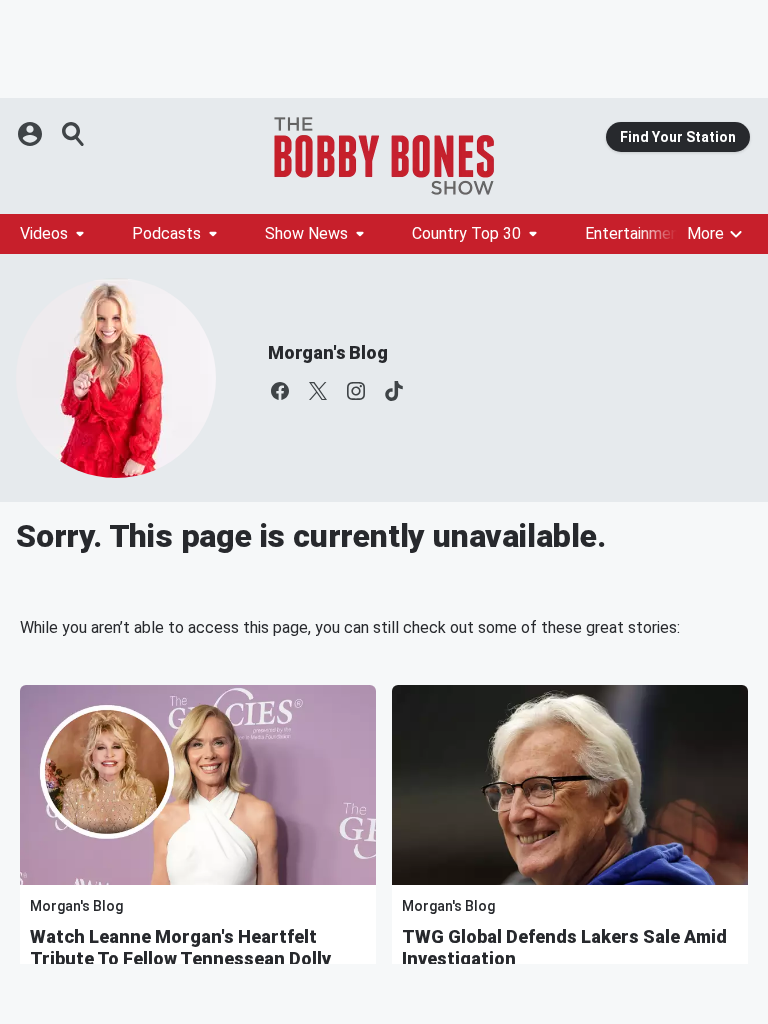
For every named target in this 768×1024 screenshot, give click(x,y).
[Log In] (32, 134)
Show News (306, 233)
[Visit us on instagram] (356, 391)
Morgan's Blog (327, 352)
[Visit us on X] (318, 391)
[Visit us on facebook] (280, 391)
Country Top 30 (466, 233)
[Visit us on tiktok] (394, 391)
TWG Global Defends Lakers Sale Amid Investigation (564, 947)
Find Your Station (678, 137)
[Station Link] (384, 156)
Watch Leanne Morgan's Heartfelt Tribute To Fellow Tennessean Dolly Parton (180, 958)
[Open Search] (74, 134)
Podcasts (166, 233)
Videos (44, 233)
